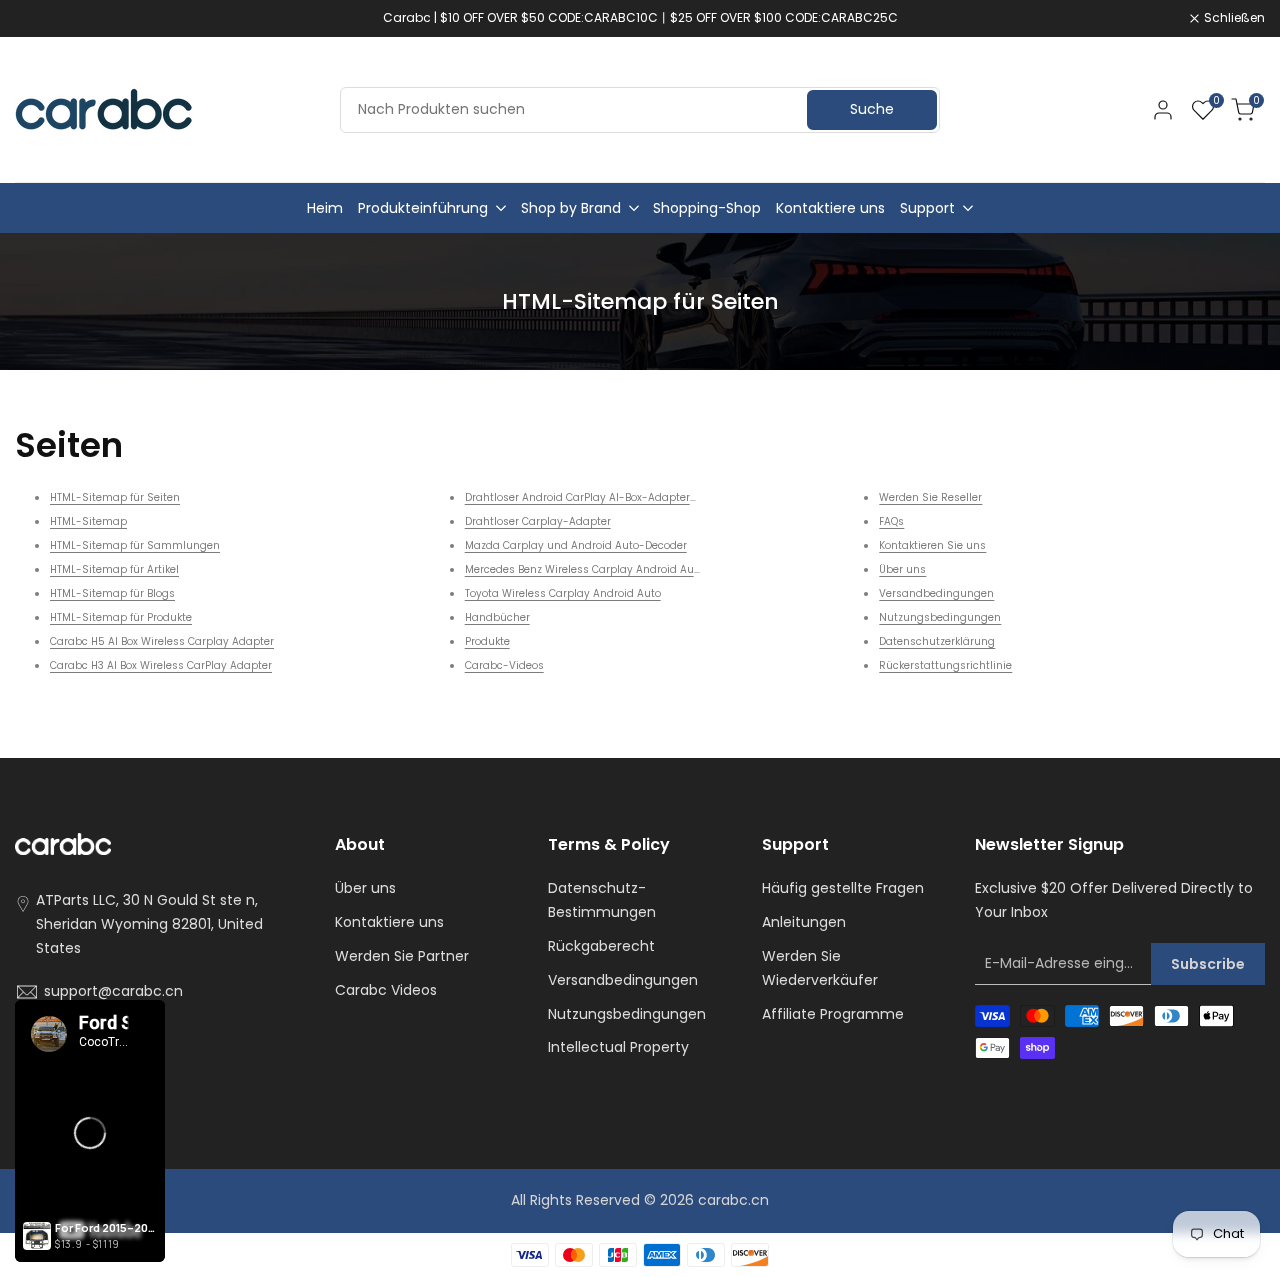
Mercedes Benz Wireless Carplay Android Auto (584, 569)
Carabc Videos (386, 990)
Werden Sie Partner (402, 956)
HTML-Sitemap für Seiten (115, 497)
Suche (872, 109)
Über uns (902, 569)
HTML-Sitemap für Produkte (121, 617)
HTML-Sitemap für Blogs (112, 593)
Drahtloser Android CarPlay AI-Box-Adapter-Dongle (598, 497)
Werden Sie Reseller (930, 497)
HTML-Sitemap (88, 521)
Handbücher (497, 617)
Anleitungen (804, 922)
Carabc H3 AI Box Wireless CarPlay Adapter (161, 665)
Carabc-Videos (504, 665)
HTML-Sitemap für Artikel (114, 569)
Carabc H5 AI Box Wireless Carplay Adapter (162, 641)
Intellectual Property (618, 1047)
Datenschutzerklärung (937, 641)
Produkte (487, 641)
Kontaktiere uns (389, 922)
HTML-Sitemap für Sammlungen (135, 545)
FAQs (891, 521)
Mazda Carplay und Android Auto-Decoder (576, 545)
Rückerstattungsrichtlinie (945, 665)
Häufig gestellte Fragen (843, 888)
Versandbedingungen (936, 593)
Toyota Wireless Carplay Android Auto (563, 593)
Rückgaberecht (601, 946)
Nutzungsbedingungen (940, 617)
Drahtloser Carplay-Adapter (538, 521)
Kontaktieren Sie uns (932, 545)
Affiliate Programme (833, 1014)
